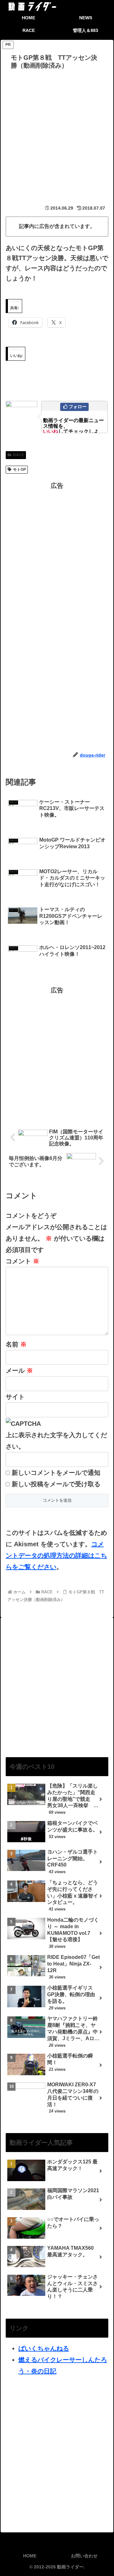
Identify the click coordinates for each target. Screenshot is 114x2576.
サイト (15, 1397)
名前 (16, 1344)
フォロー (78, 407)
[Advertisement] (57, 132)
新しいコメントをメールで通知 (56, 1473)
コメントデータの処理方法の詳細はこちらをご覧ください (56, 1555)
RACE (19, 455)
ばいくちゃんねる (44, 2348)
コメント (22, 1261)
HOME (30, 2556)
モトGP (19, 469)
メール (19, 1371)
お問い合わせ (84, 2556)
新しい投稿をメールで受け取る (56, 1484)
